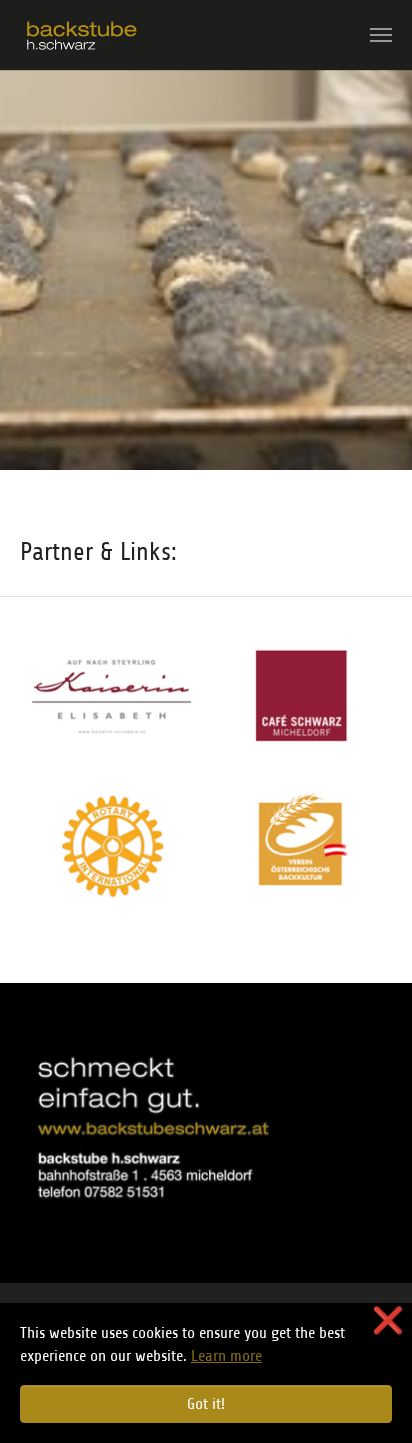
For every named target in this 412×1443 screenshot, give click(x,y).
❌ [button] (388, 1320)
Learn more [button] (226, 1356)
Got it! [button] (206, 1404)
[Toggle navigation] (381, 35)
